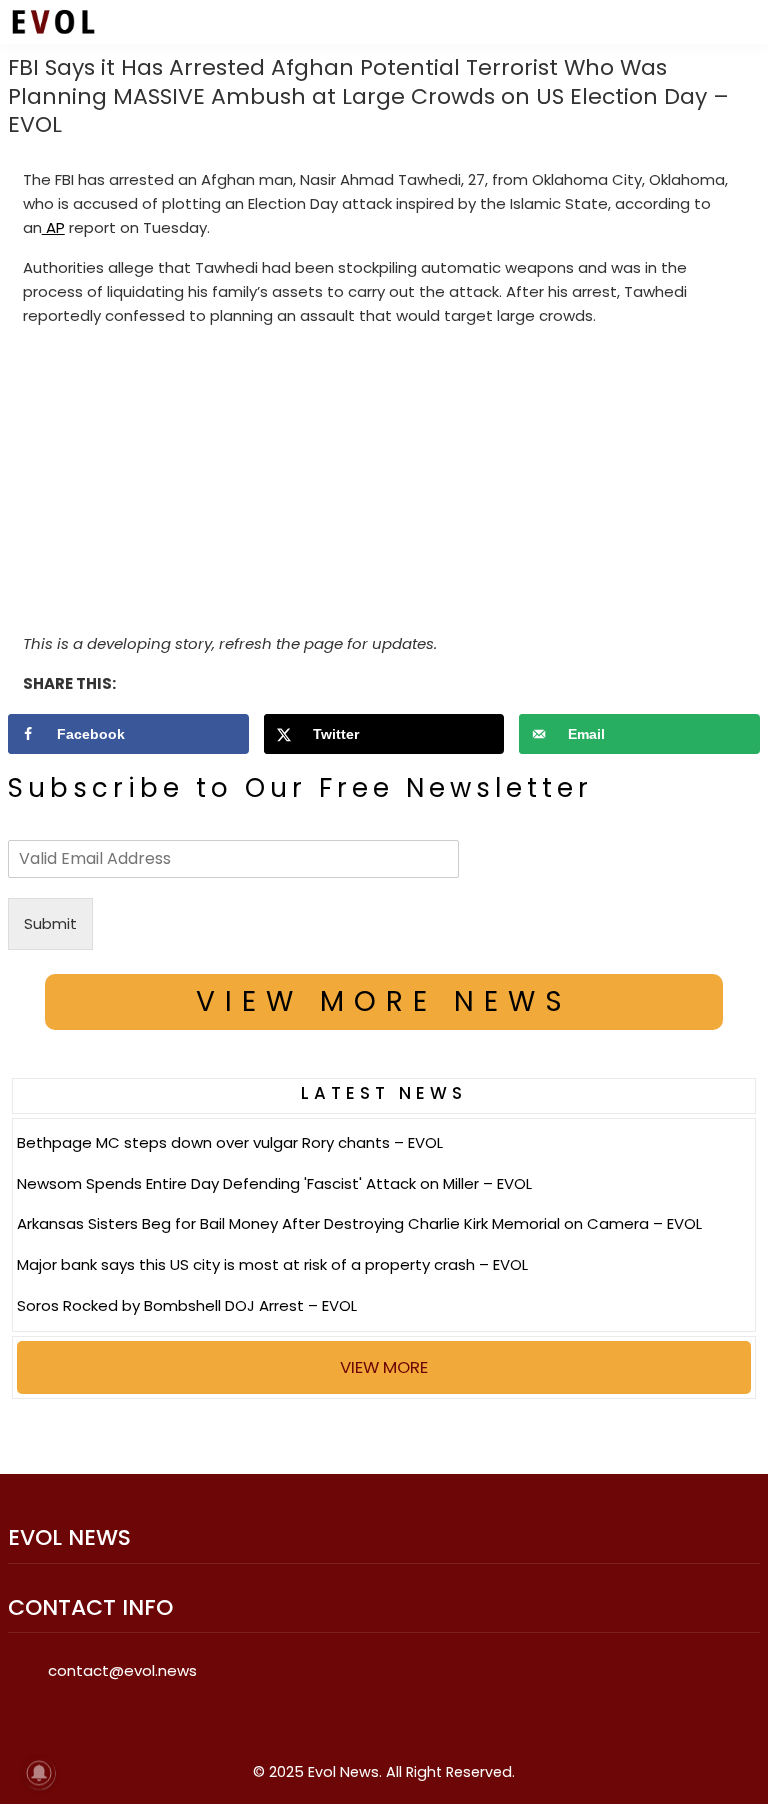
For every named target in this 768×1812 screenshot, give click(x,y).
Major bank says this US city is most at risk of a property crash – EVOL (272, 1264)
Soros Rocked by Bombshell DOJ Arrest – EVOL (187, 1305)
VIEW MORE (384, 1367)
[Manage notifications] (39, 1773)
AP (53, 227)
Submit (50, 923)
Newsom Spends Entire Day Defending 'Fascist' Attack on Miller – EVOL (274, 1183)
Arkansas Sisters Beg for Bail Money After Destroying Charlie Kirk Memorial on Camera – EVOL (359, 1223)
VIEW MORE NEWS (384, 1001)
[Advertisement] (384, 484)
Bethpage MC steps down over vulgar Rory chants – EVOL (230, 1142)
